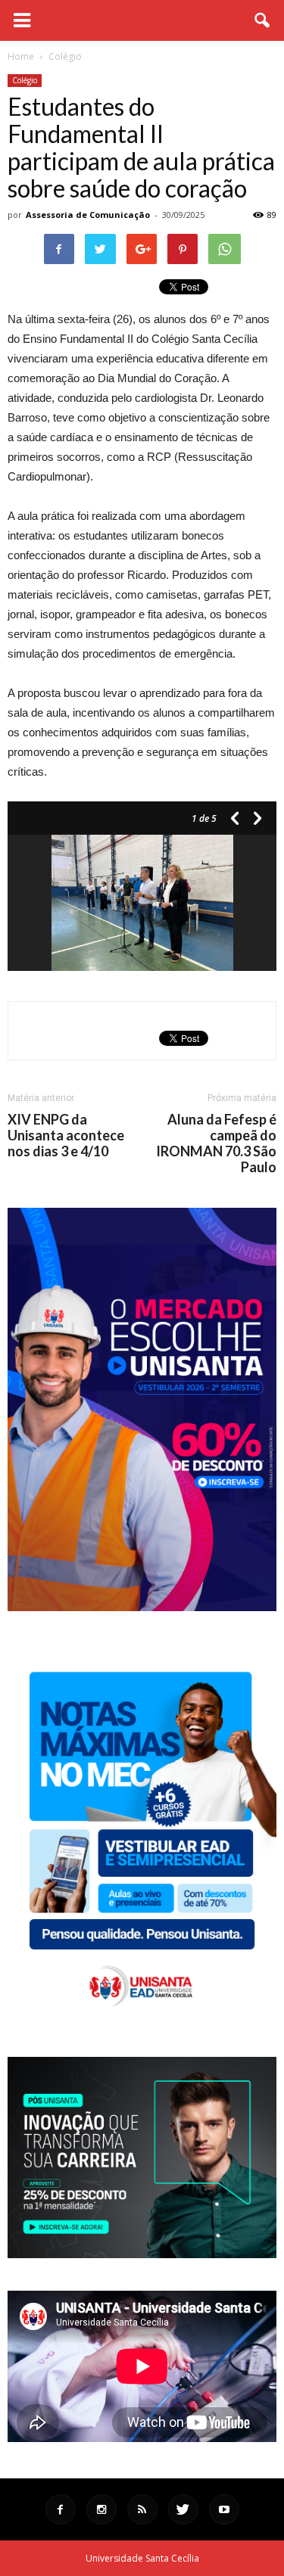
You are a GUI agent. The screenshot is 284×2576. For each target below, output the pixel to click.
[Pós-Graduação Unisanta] (142, 2254)
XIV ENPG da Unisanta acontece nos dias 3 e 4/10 (66, 1136)
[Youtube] (224, 2509)
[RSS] (142, 2509)
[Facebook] (61, 2509)
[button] (263, 20)
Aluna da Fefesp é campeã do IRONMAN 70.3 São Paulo (216, 1143)
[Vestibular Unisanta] (142, 1607)
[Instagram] (101, 2509)
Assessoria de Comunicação (88, 215)
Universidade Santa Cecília (142, 2558)
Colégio (25, 80)
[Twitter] (183, 2509)
